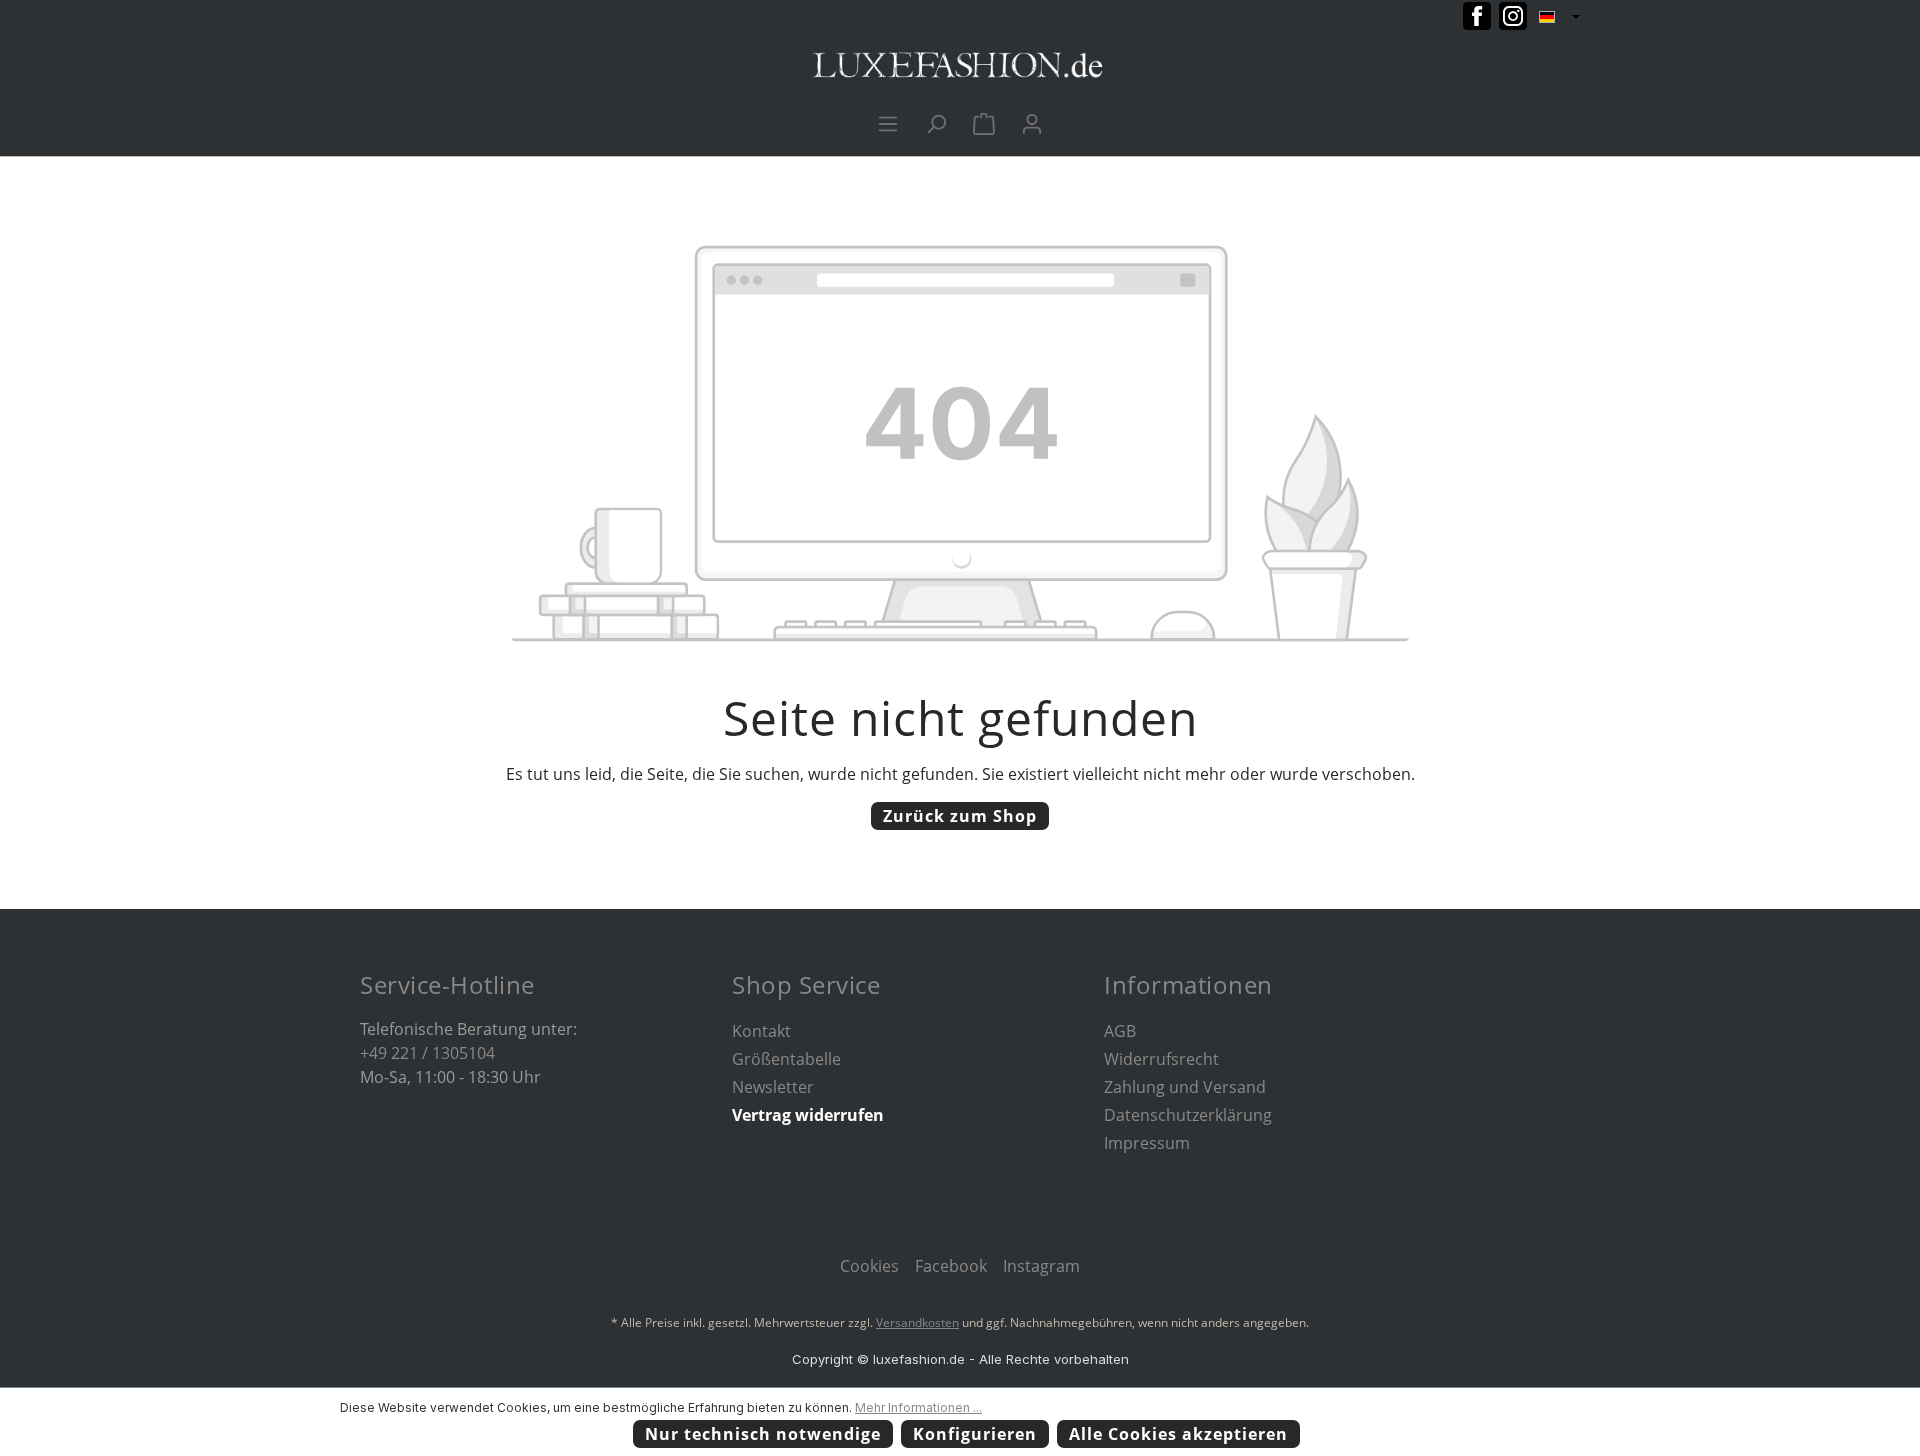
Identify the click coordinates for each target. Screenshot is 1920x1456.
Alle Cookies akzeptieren (1178, 1434)
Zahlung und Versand (1185, 1087)
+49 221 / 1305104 (427, 1053)
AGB (1120, 1031)
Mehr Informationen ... (918, 1407)
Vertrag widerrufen (808, 1115)
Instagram (1041, 1266)
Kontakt (761, 1031)
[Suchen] (936, 123)
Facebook (951, 1266)
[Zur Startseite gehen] (960, 65)
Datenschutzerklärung (1188, 1115)
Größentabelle (786, 1059)
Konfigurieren (975, 1434)
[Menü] (888, 123)
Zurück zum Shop (960, 816)
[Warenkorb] (984, 123)
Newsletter (773, 1087)
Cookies (869, 1266)
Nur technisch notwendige (763, 1434)
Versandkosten (917, 1322)
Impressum (1147, 1143)
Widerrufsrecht (1161, 1059)
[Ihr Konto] (1032, 123)
